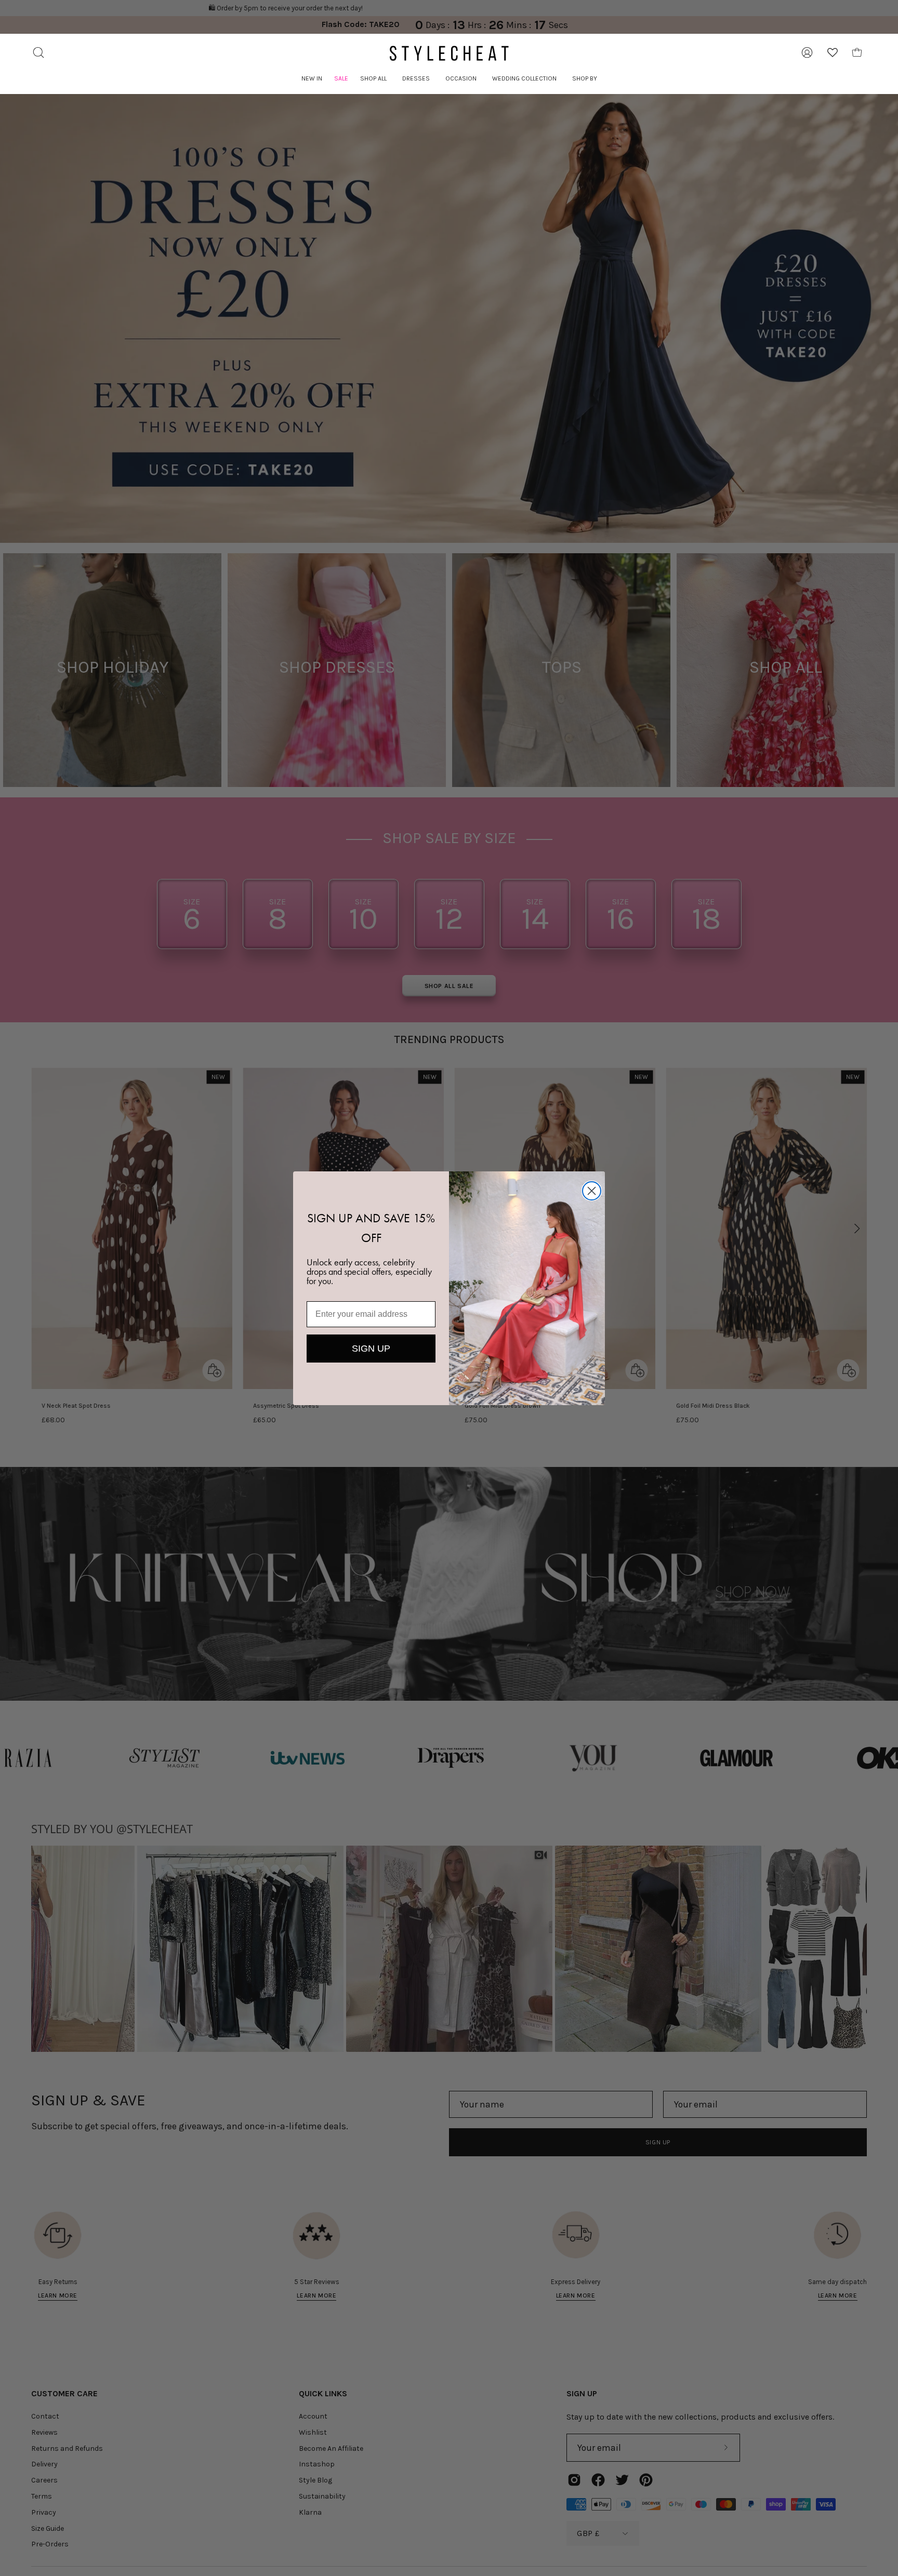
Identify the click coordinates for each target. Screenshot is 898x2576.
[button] (373, 79)
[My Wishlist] (833, 52)
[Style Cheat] (449, 53)
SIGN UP (371, 1349)
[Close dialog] (592, 1191)
